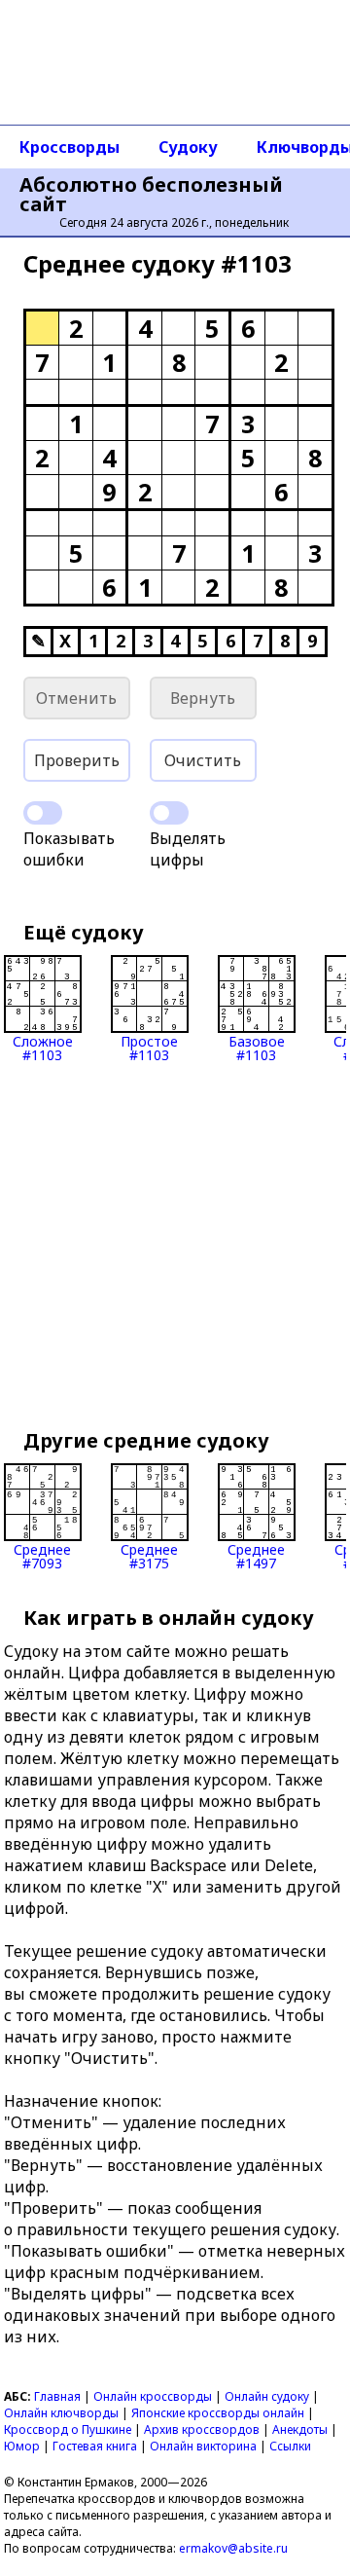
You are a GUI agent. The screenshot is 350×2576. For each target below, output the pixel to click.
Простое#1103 (149, 1047)
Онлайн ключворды (61, 2413)
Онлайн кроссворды (153, 2396)
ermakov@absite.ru (233, 2548)
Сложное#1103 (43, 1047)
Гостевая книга (95, 2446)
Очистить (203, 760)
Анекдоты (300, 2429)
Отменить (76, 698)
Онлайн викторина (203, 2446)
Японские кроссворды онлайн (218, 2413)
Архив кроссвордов (202, 2429)
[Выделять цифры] (169, 813)
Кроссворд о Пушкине (68, 2429)
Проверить (77, 760)
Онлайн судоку (267, 2396)
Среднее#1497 (256, 1555)
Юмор (22, 2446)
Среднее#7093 (42, 1555)
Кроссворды (70, 147)
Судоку (188, 147)
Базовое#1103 (257, 1047)
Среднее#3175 (149, 1555)
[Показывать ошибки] (43, 813)
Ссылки (290, 2446)
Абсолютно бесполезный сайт (151, 195)
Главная (57, 2396)
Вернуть (203, 698)
